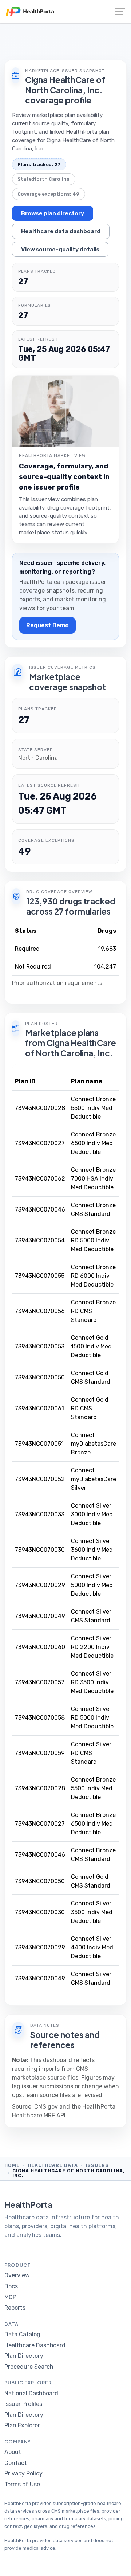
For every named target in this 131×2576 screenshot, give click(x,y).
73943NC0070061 (39, 1408)
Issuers (97, 2165)
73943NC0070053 (40, 1346)
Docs (11, 2286)
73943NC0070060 (40, 1647)
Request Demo (47, 625)
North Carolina (51, 179)
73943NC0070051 (39, 1444)
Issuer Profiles (23, 2404)
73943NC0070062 (40, 1179)
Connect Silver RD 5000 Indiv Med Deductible (92, 1718)
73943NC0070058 (40, 1718)
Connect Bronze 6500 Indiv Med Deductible (93, 1143)
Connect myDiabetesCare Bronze (94, 1444)
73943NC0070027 (40, 1143)
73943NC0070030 (40, 1550)
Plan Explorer (22, 2425)
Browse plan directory (53, 213)
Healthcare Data (53, 2165)
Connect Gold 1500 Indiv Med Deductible (91, 1346)
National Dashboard (31, 2393)
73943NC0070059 (40, 1753)
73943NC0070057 (40, 1682)
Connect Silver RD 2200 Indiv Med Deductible (92, 1647)
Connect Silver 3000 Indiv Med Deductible (92, 1514)
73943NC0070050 (40, 1377)
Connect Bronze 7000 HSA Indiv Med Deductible (93, 1179)
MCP (10, 2297)
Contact (16, 2463)
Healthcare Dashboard (35, 2345)
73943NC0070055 (40, 1276)
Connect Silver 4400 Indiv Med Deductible (92, 1947)
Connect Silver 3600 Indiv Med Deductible (92, 1550)
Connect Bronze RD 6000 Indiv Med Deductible (93, 1276)
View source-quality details (60, 249)
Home (12, 2165)
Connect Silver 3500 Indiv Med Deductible (92, 1912)
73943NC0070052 (40, 1479)
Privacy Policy (23, 2473)
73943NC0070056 (40, 1311)
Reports (15, 2308)
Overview (17, 2275)
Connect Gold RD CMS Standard (90, 1408)
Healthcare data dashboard (61, 231)
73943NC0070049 (40, 1616)
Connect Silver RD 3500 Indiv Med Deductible (92, 1682)
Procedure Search (29, 2367)
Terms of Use (22, 2484)
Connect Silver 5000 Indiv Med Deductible (92, 1585)
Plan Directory (24, 2356)
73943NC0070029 (40, 1585)
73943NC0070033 (40, 1514)
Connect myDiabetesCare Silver (94, 1479)
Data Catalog (22, 2334)
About (13, 2452)
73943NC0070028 (40, 1108)
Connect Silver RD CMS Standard (91, 1753)
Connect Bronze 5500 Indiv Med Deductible (93, 1108)
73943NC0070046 (40, 1210)
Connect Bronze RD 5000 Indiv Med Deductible (93, 1240)
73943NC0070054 (40, 1240)
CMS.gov (46, 2107)
